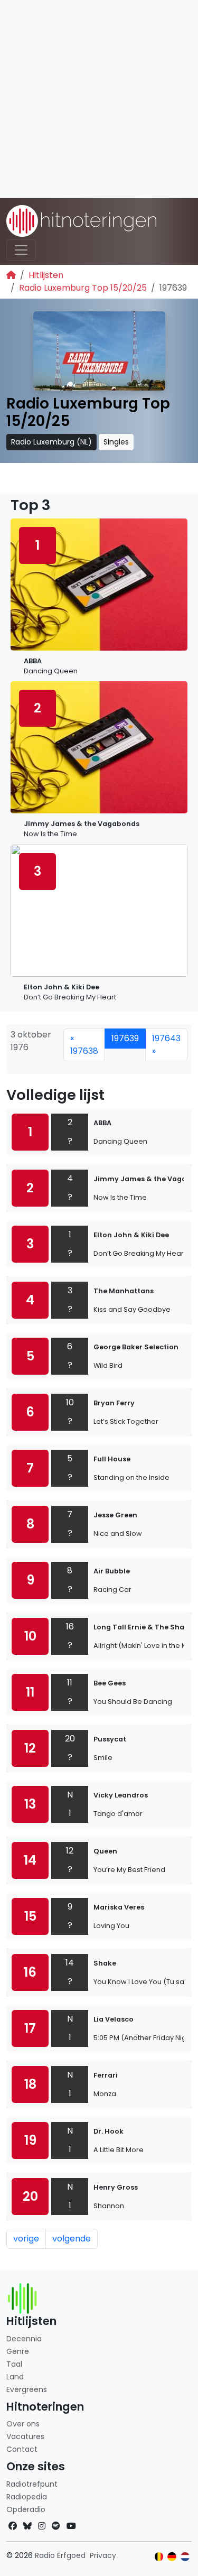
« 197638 (84, 1045)
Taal (14, 2364)
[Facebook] (13, 2526)
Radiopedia (27, 2497)
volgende (72, 2239)
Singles (116, 442)
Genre (18, 2351)
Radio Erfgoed (60, 2555)
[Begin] (11, 275)
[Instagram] (42, 2526)
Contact (22, 2449)
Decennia (24, 2339)
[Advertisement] (99, 99)
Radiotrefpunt (32, 2484)
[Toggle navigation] (21, 250)
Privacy (103, 2555)
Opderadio (26, 2509)
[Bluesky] (27, 2526)
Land (15, 2377)
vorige (26, 2239)
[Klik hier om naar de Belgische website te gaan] (159, 2557)
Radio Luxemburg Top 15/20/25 (83, 288)
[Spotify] (56, 2526)
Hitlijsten (46, 275)
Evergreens (27, 2389)
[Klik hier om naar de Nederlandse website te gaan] (185, 2557)
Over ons (23, 2424)
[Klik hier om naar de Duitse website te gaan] (172, 2557)
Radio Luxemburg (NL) (51, 442)
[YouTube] (71, 2526)
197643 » (166, 1045)
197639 (125, 1038)
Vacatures (25, 2436)
